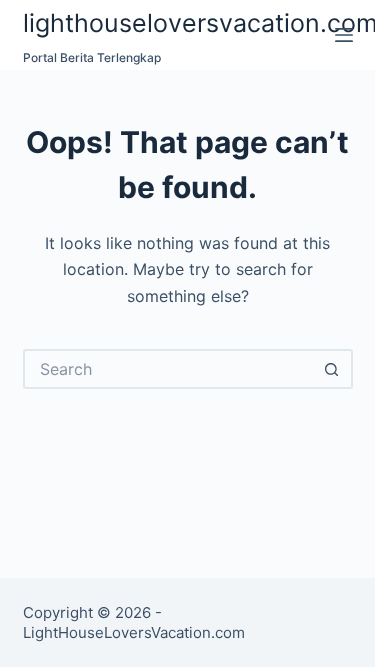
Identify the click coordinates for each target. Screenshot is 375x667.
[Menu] (344, 35)
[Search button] (333, 369)
